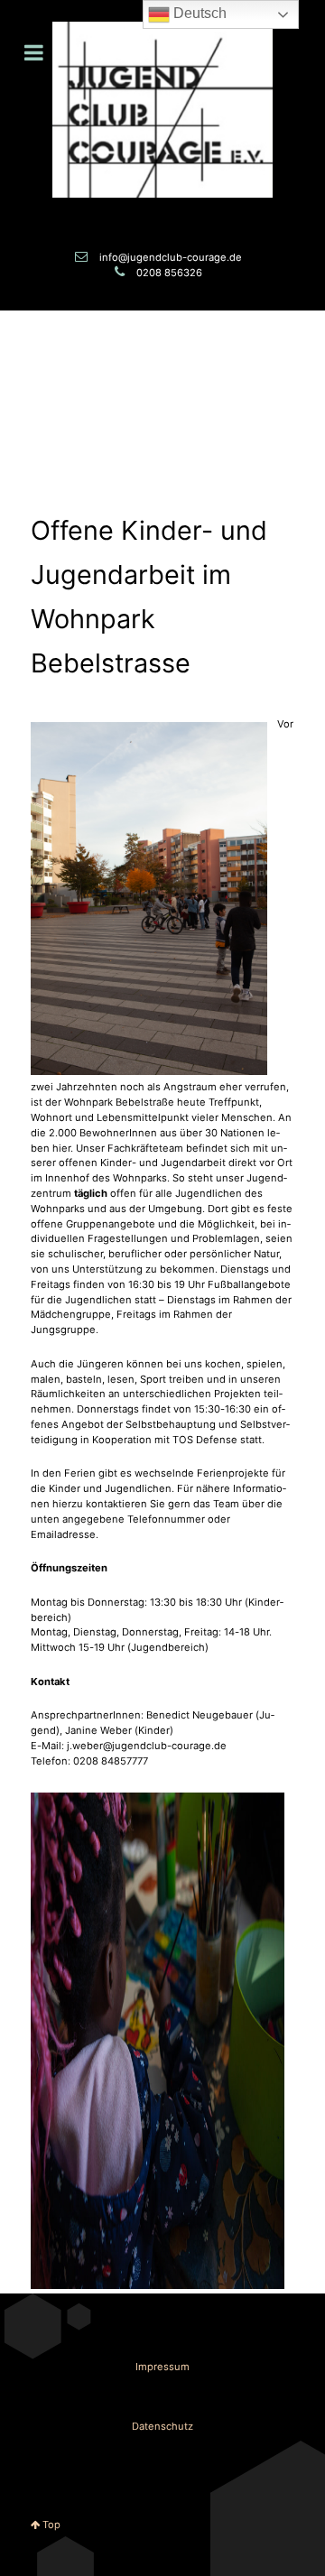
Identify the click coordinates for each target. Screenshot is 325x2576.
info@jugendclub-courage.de (171, 257)
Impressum (162, 2367)
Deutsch (198, 13)
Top (50, 2525)
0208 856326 (169, 273)
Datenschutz (162, 2426)
